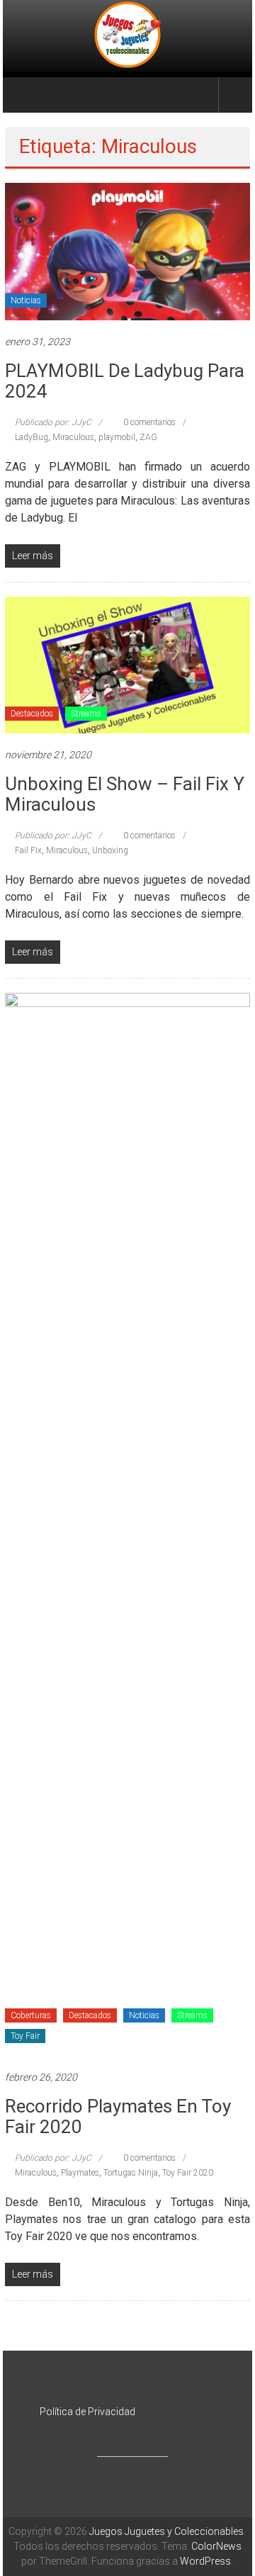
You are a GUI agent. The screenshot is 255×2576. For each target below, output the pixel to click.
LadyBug (32, 437)
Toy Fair (25, 2036)
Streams (86, 714)
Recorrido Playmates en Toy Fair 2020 (118, 2116)
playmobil (117, 437)
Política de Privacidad (87, 2412)
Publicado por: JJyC (53, 422)
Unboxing (110, 850)
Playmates (80, 2173)
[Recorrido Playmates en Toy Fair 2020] (127, 1524)
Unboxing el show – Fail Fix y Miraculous (125, 794)
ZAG (148, 437)
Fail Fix (28, 850)
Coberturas (31, 2015)
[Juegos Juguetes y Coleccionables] (128, 36)
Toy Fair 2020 (188, 2173)
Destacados (32, 714)
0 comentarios (148, 422)
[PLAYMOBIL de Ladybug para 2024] (127, 251)
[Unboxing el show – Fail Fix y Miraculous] (127, 664)
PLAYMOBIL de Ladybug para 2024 (125, 381)
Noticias (26, 300)
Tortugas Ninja (131, 2173)
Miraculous (73, 437)
